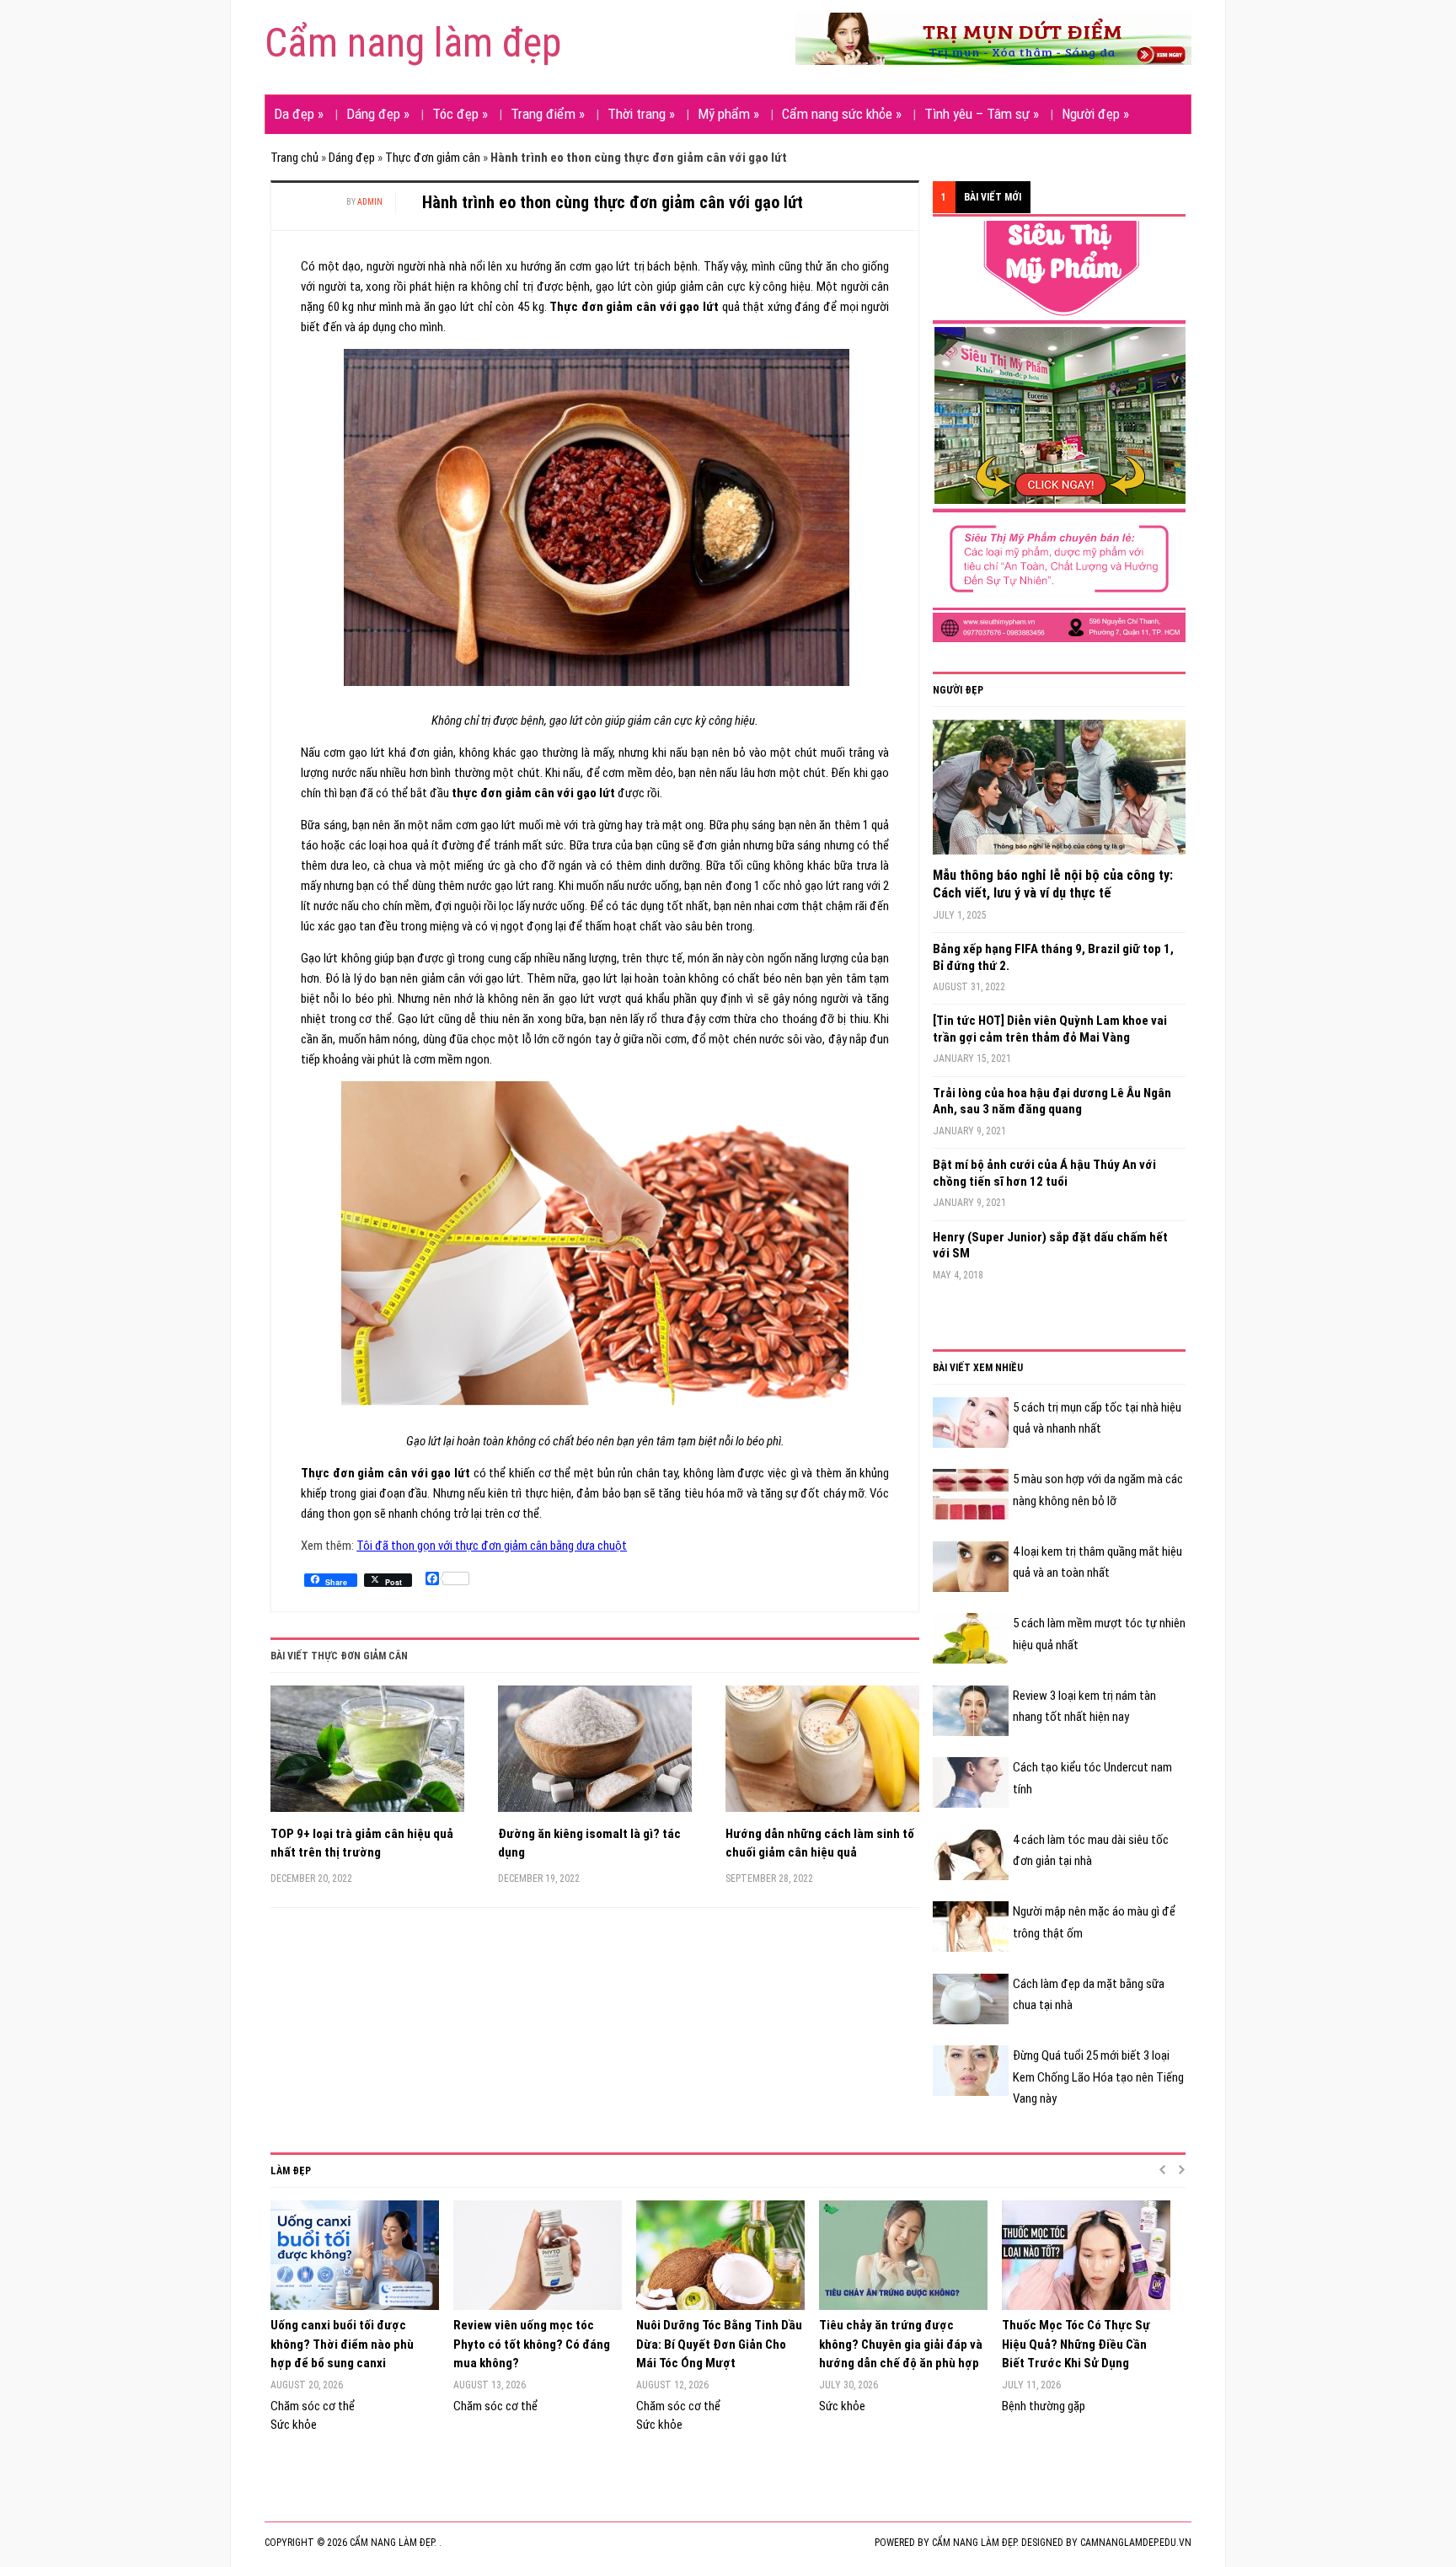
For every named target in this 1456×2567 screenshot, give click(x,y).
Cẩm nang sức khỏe (842, 114)
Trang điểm (548, 114)
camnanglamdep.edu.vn (1136, 2543)
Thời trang (641, 114)
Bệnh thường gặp (1044, 2406)
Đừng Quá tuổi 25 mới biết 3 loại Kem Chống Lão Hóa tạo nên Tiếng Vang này (1098, 2077)
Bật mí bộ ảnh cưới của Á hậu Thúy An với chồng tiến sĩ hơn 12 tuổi (1044, 1173)
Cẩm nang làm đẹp (413, 43)
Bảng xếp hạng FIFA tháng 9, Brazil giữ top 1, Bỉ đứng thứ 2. (1053, 957)
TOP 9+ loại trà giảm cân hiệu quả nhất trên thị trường (362, 1844)
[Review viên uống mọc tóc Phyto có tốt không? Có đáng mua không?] (536, 2255)
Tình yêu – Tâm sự (982, 114)
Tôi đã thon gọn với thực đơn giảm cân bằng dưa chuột (492, 1546)
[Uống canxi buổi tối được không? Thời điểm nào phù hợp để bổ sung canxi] (353, 2255)
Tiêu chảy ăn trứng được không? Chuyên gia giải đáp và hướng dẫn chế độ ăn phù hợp (901, 2344)
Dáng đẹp (378, 114)
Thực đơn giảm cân (433, 158)
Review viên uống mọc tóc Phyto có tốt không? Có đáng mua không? (532, 2344)
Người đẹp (1095, 114)
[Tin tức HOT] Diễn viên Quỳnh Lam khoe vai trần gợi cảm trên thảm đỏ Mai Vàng (1050, 1029)
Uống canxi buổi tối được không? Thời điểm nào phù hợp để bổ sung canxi (342, 2344)
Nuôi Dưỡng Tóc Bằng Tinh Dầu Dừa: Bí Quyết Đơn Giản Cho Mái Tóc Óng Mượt (719, 2344)
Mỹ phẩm (728, 114)
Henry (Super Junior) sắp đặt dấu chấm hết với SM (1050, 1246)
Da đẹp (299, 114)
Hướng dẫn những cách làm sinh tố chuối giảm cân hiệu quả (820, 1844)
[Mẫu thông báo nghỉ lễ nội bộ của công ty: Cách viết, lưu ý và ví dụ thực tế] (1059, 793)
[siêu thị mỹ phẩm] (1059, 431)
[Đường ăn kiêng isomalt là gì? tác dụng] (595, 1755)
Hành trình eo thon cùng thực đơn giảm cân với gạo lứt (613, 202)
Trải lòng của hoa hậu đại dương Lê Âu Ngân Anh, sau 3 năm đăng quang (1052, 1101)
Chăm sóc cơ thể (313, 2406)
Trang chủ (294, 158)
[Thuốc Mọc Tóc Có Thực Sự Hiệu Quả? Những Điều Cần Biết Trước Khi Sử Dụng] (1085, 2255)
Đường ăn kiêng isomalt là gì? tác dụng (589, 1844)
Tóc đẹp (460, 114)
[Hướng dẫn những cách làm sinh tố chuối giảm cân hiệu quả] (822, 1755)
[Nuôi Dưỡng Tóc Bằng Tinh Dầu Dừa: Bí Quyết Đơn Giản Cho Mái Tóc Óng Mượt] (719, 2255)
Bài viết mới (993, 197)
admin (370, 202)
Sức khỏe (294, 2425)
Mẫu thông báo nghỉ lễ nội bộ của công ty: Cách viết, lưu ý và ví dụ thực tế (1053, 884)
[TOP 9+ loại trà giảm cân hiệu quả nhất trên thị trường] (367, 1755)
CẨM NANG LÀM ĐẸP (974, 2543)
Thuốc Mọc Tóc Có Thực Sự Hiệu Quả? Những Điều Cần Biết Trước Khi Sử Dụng (1076, 2344)
